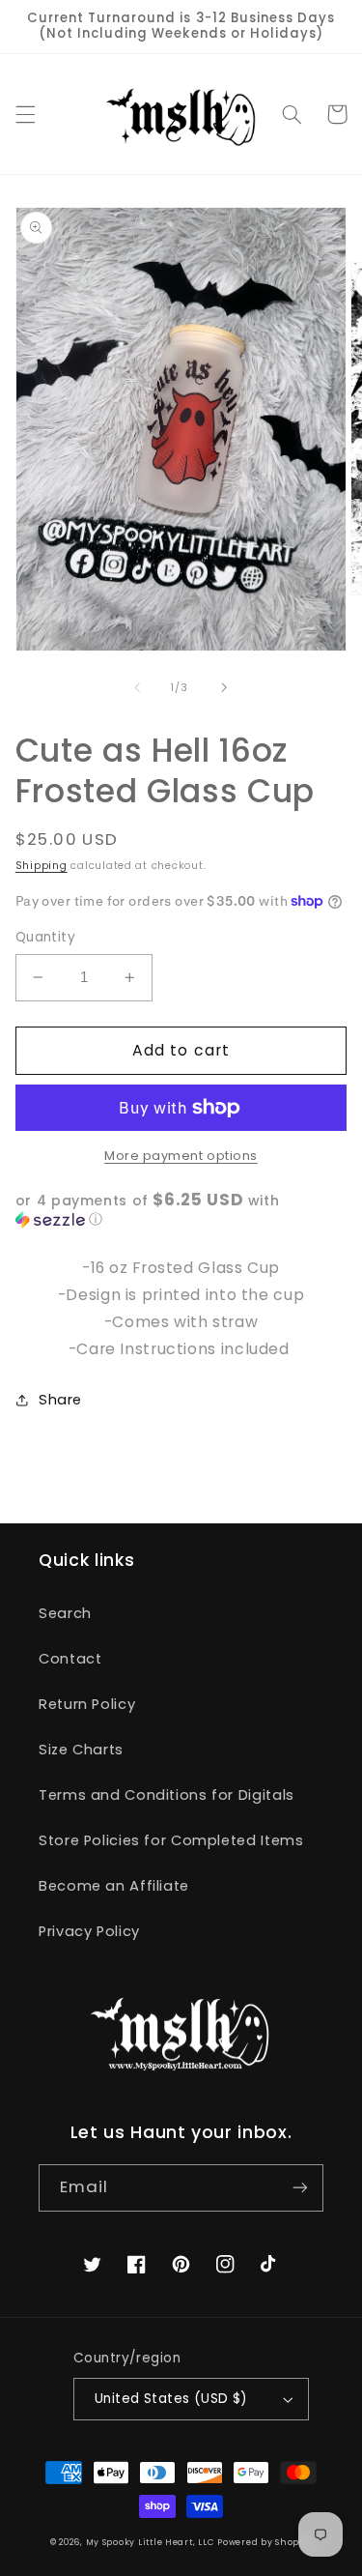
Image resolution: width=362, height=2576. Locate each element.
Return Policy (87, 1704)
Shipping (42, 866)
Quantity (45, 937)
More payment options (181, 1156)
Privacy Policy (89, 1931)
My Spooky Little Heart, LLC (150, 2542)
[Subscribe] (300, 2188)
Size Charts (81, 1750)
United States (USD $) (171, 2399)
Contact (70, 1659)
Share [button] (60, 1400)
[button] (25, 114)
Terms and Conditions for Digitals (167, 1795)
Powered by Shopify (265, 2542)
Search (65, 1613)
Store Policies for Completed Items (171, 1840)
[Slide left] (137, 687)
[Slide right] (225, 687)
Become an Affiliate (114, 1886)
